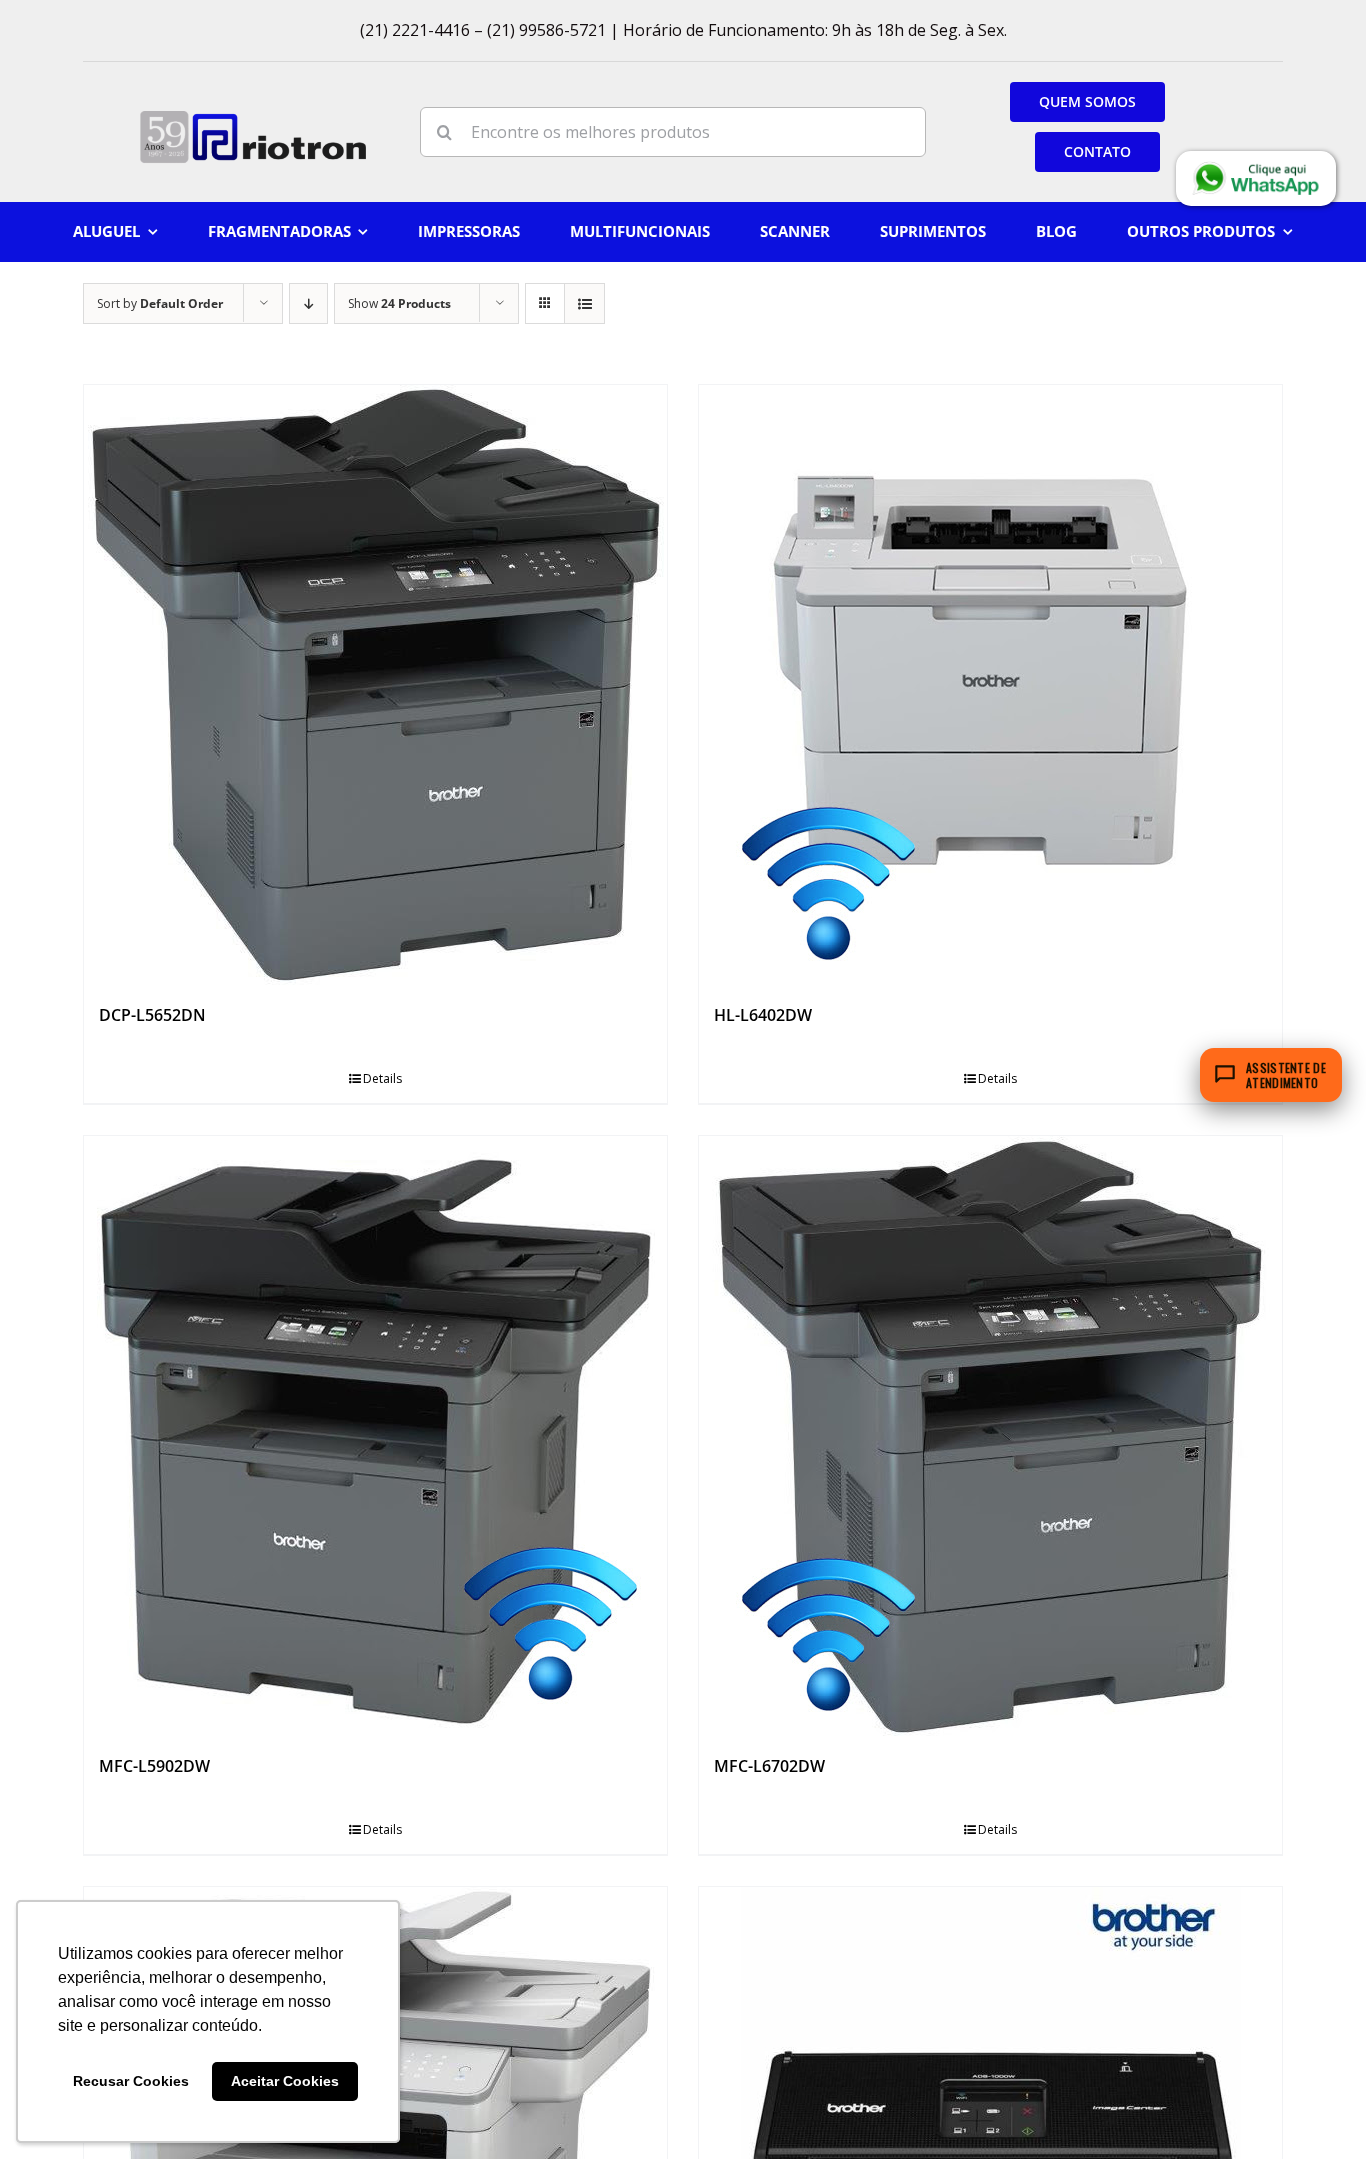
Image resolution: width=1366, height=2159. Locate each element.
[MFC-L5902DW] (375, 1436)
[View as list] (584, 303)
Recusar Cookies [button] (131, 2081)
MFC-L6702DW (769, 1766)
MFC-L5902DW (154, 1766)
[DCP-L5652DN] (375, 685)
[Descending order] (308, 303)
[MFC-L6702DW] (990, 1436)
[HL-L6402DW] (990, 685)
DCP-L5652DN (152, 1015)
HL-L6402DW (763, 1015)
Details (382, 1078)
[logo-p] (253, 117)
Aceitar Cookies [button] (285, 2081)
